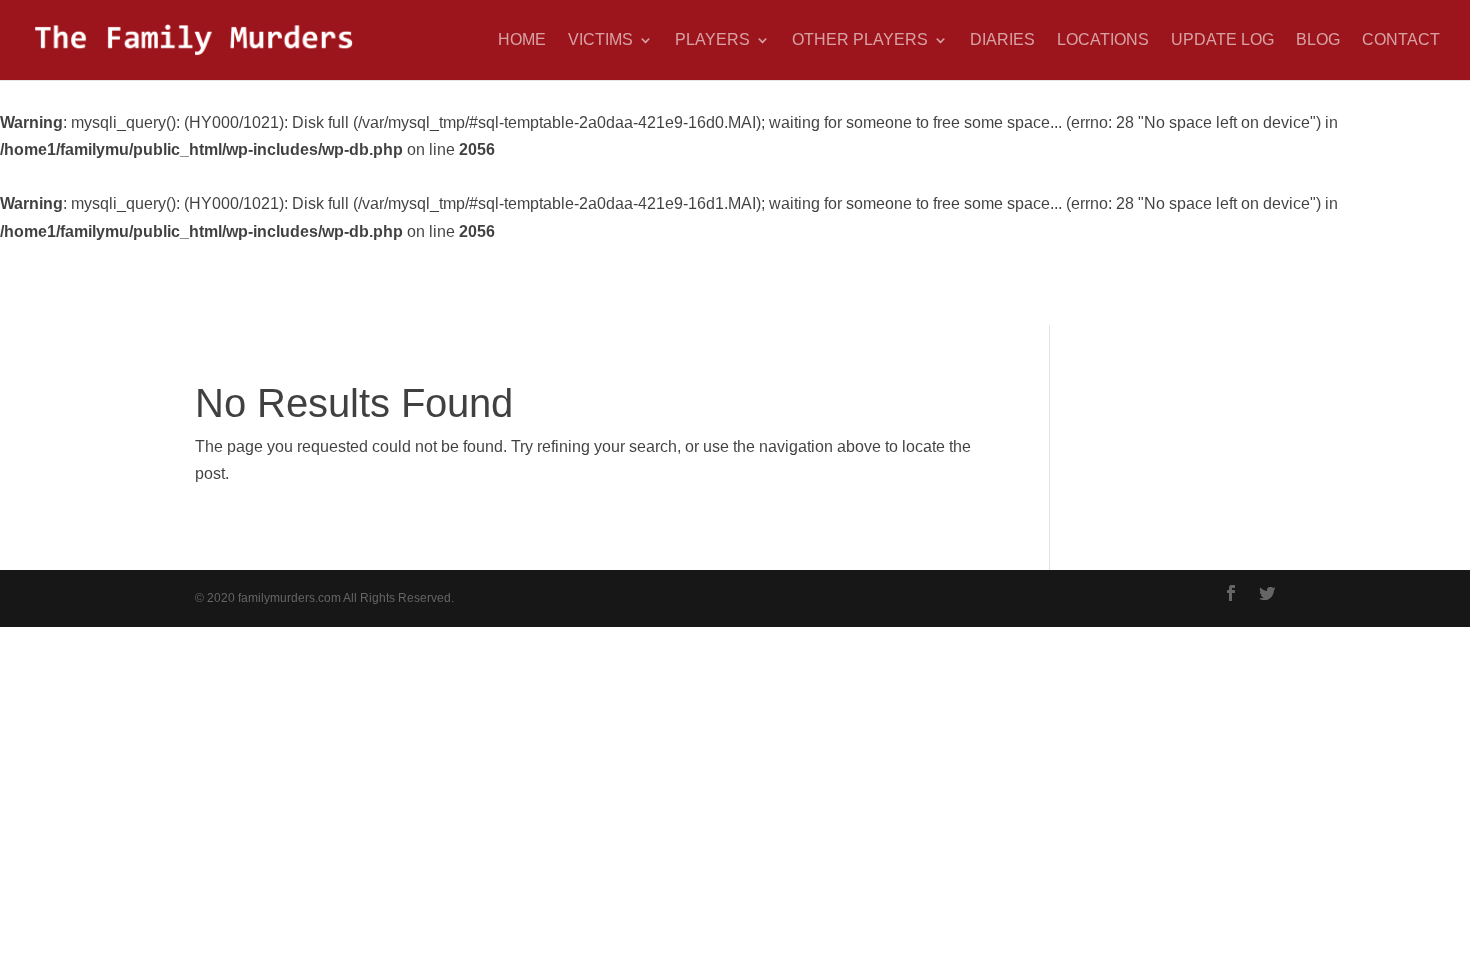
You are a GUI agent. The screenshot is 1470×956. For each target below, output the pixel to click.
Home (522, 40)
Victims (600, 40)
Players (712, 40)
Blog (1318, 40)
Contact (1401, 40)
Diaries (1002, 40)
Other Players (860, 40)
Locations (1103, 40)
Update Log (1222, 40)
